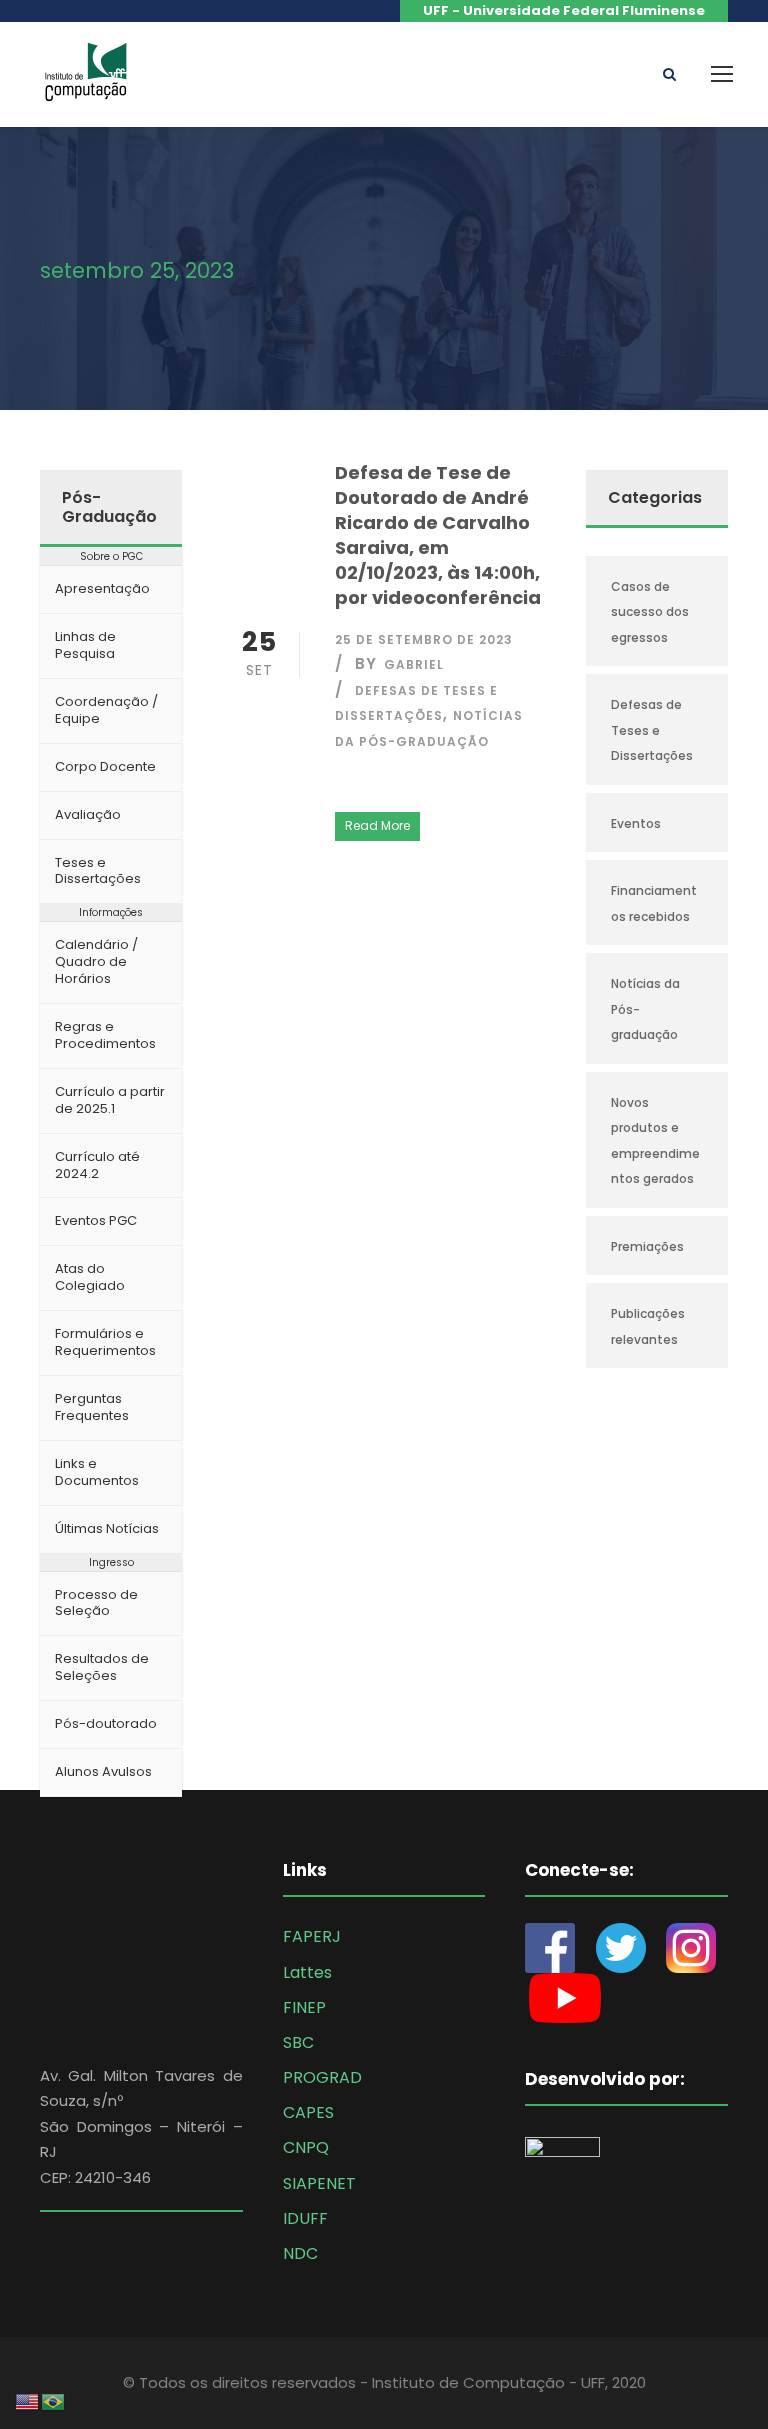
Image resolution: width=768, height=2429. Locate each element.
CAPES (308, 2112)
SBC (298, 2042)
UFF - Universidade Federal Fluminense (564, 10)
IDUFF (305, 2218)
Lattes (307, 1972)
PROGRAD (322, 2077)
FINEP (304, 2007)
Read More (377, 825)
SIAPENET (319, 2183)
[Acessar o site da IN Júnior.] (572, 2180)
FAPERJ (312, 1936)
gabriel (414, 664)
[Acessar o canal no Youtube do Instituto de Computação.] (565, 1996)
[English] (28, 2400)
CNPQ (306, 2147)
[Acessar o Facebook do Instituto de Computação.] (560, 1946)
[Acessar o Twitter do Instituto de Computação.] (621, 1946)
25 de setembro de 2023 (424, 639)
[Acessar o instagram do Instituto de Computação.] (691, 1946)
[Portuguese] (54, 2400)
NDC (300, 2253)
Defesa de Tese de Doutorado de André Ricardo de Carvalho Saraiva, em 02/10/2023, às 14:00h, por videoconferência (438, 535)
